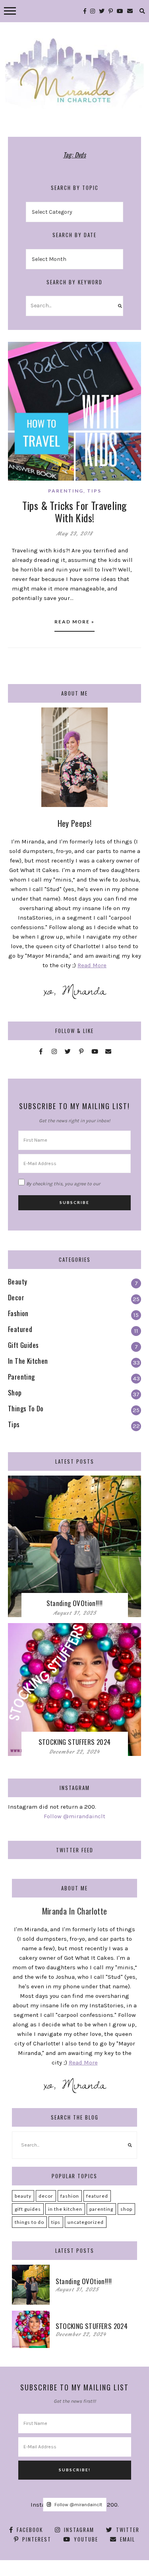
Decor (46, 2196)
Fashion (70, 2196)
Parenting (66, 491)
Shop (126, 2209)
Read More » (74, 622)
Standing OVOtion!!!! (75, 1603)
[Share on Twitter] (17, 367)
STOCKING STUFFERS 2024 (75, 1742)
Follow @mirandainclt (74, 1816)
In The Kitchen (65, 2209)
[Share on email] (17, 396)
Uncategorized (86, 2222)
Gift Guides (28, 2209)
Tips (94, 491)
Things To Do (29, 2222)
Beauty (23, 2196)
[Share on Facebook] (17, 353)
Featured (97, 2196)
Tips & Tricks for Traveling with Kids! (75, 512)
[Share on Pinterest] (17, 381)
